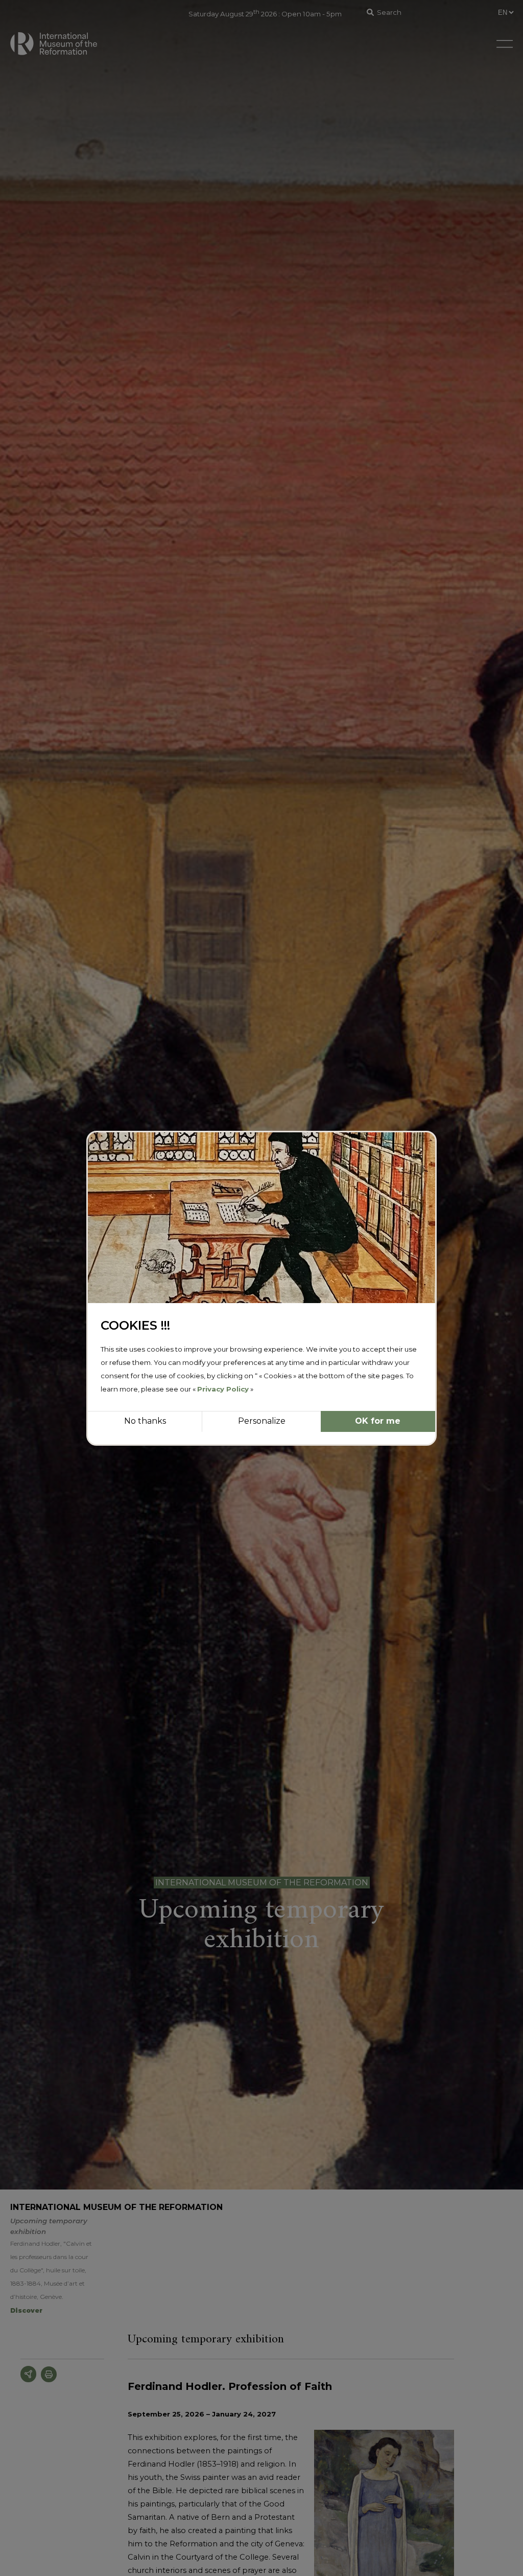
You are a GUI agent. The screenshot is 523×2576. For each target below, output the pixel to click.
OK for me (378, 1421)
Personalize (262, 1421)
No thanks (145, 1421)
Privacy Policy (223, 1389)
